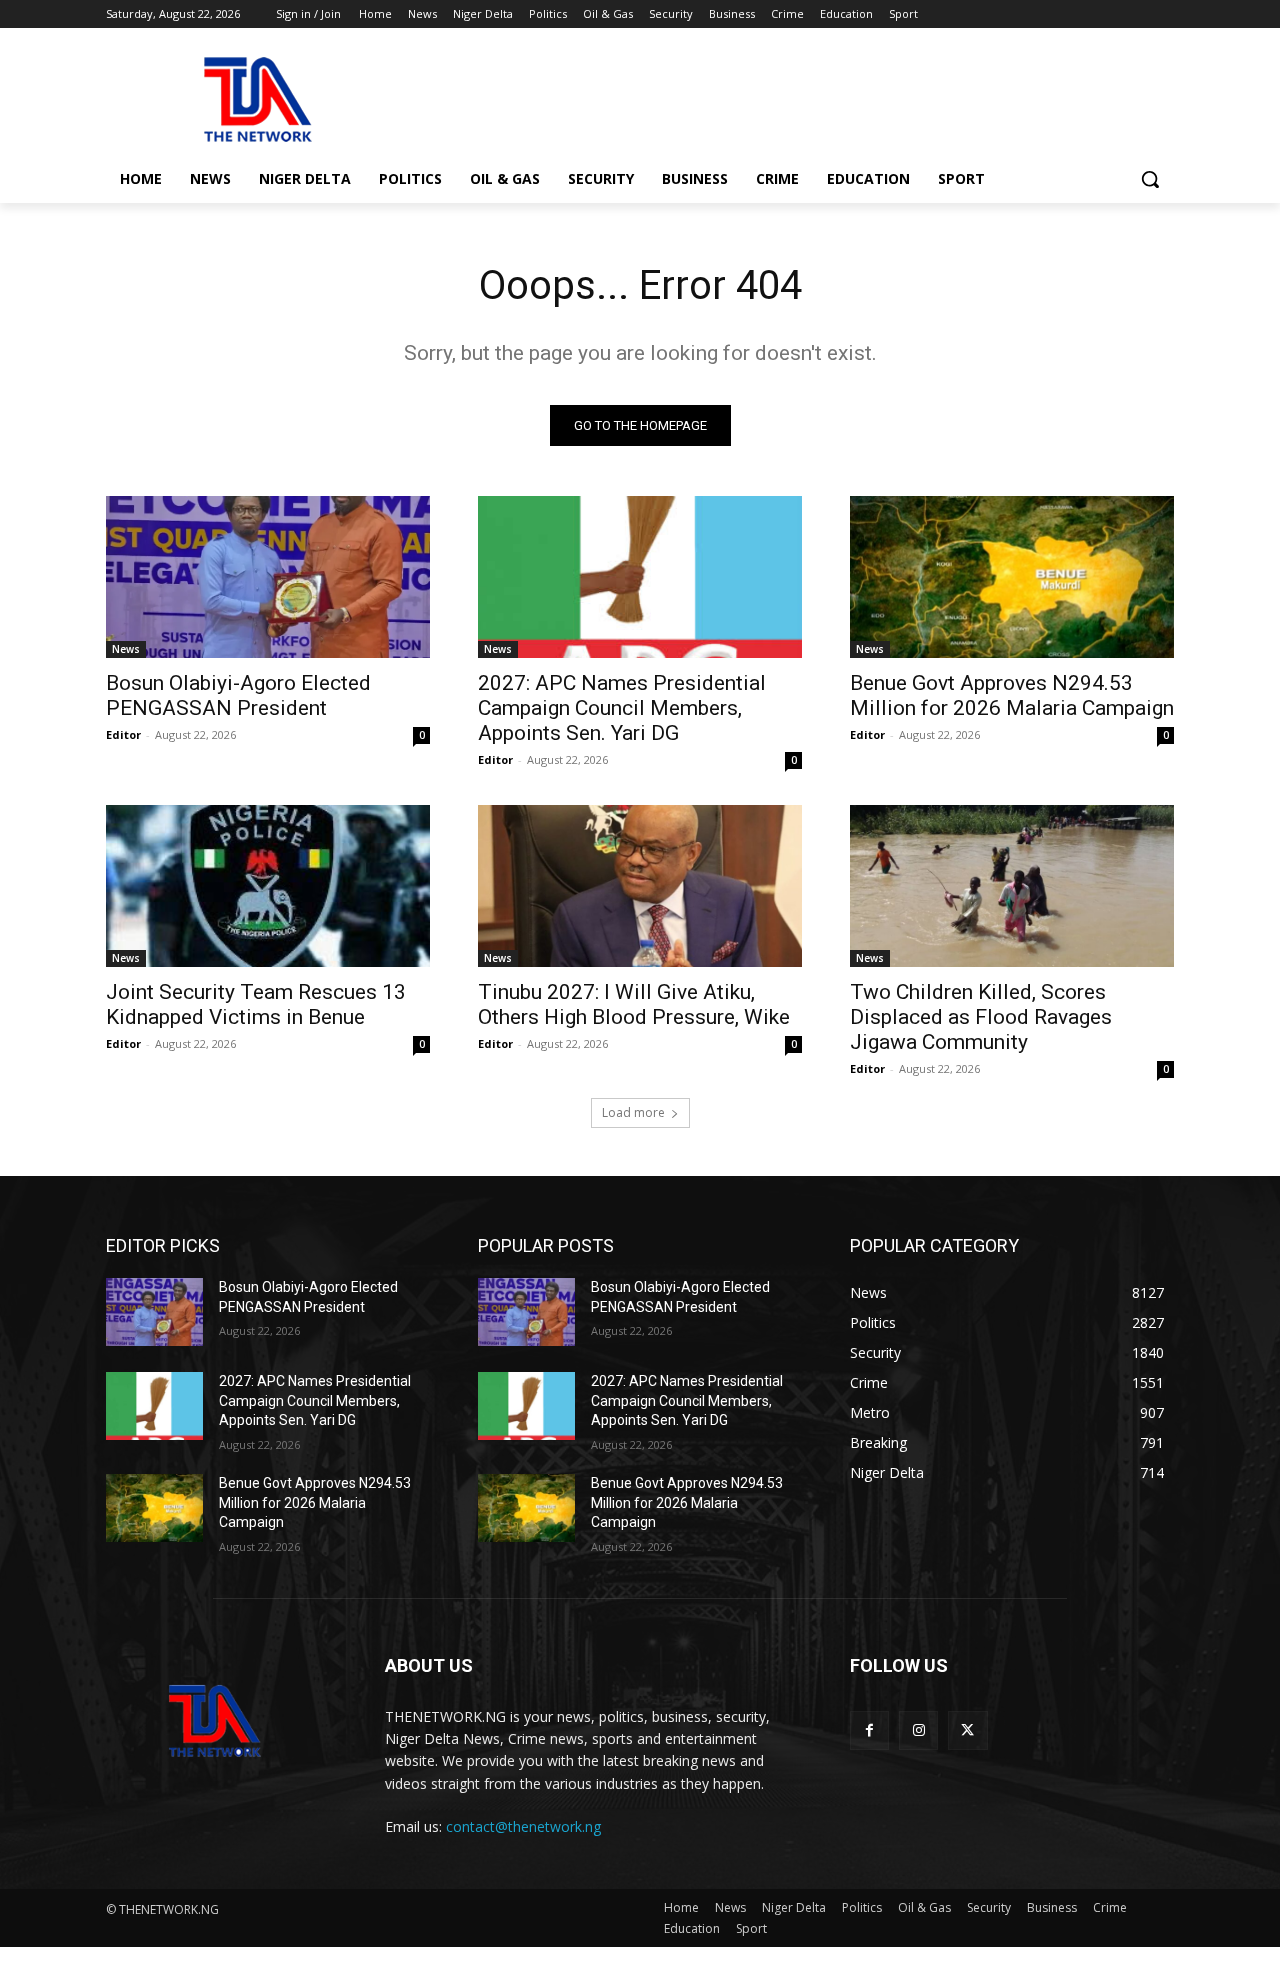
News (126, 649)
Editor (123, 734)
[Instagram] (918, 1730)
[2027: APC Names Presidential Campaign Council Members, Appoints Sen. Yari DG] (640, 577)
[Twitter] (967, 1730)
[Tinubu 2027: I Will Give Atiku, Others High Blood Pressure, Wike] (640, 886)
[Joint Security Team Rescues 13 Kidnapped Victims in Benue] (268, 886)
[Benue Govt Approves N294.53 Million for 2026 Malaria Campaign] (1012, 577)
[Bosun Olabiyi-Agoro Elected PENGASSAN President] (268, 577)
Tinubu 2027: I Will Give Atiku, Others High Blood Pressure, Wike (634, 1004)
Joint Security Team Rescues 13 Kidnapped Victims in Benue (256, 1004)
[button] (1150, 179)
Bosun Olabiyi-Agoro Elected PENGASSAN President (238, 695)
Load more (633, 1112)
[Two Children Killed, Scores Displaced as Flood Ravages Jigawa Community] (1012, 886)
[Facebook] (869, 1730)
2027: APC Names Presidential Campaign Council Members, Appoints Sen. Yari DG (622, 708)
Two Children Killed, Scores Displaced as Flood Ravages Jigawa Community (981, 1017)
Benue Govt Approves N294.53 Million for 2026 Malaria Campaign (1012, 695)
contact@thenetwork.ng (523, 1826)
